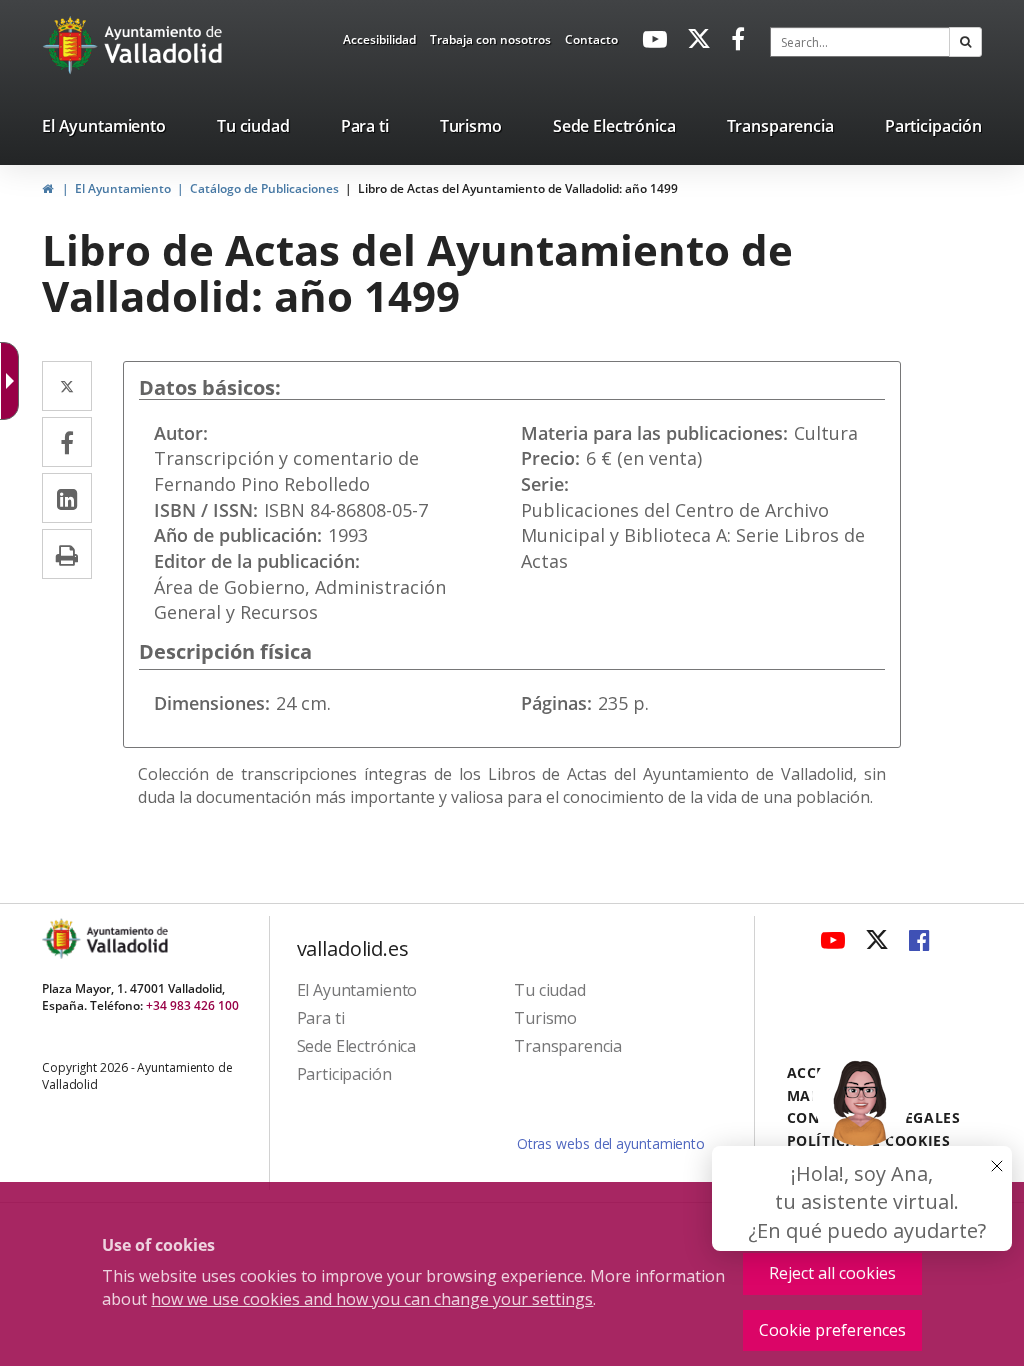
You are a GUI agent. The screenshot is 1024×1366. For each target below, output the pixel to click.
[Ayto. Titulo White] (164, 45)
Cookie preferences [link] (832, 1330)
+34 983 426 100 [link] (192, 1005)
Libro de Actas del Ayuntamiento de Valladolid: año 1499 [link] (518, 188)
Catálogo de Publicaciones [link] (264, 188)
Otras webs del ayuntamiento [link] (611, 1143)
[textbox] (860, 42)
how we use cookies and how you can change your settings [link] (372, 1299)
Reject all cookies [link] (832, 1273)
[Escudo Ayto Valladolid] (63, 938)
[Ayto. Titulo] (126, 938)
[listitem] (104, 130)
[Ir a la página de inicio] (72, 45)
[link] (379, 43)
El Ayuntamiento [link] (123, 188)
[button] (965, 42)
